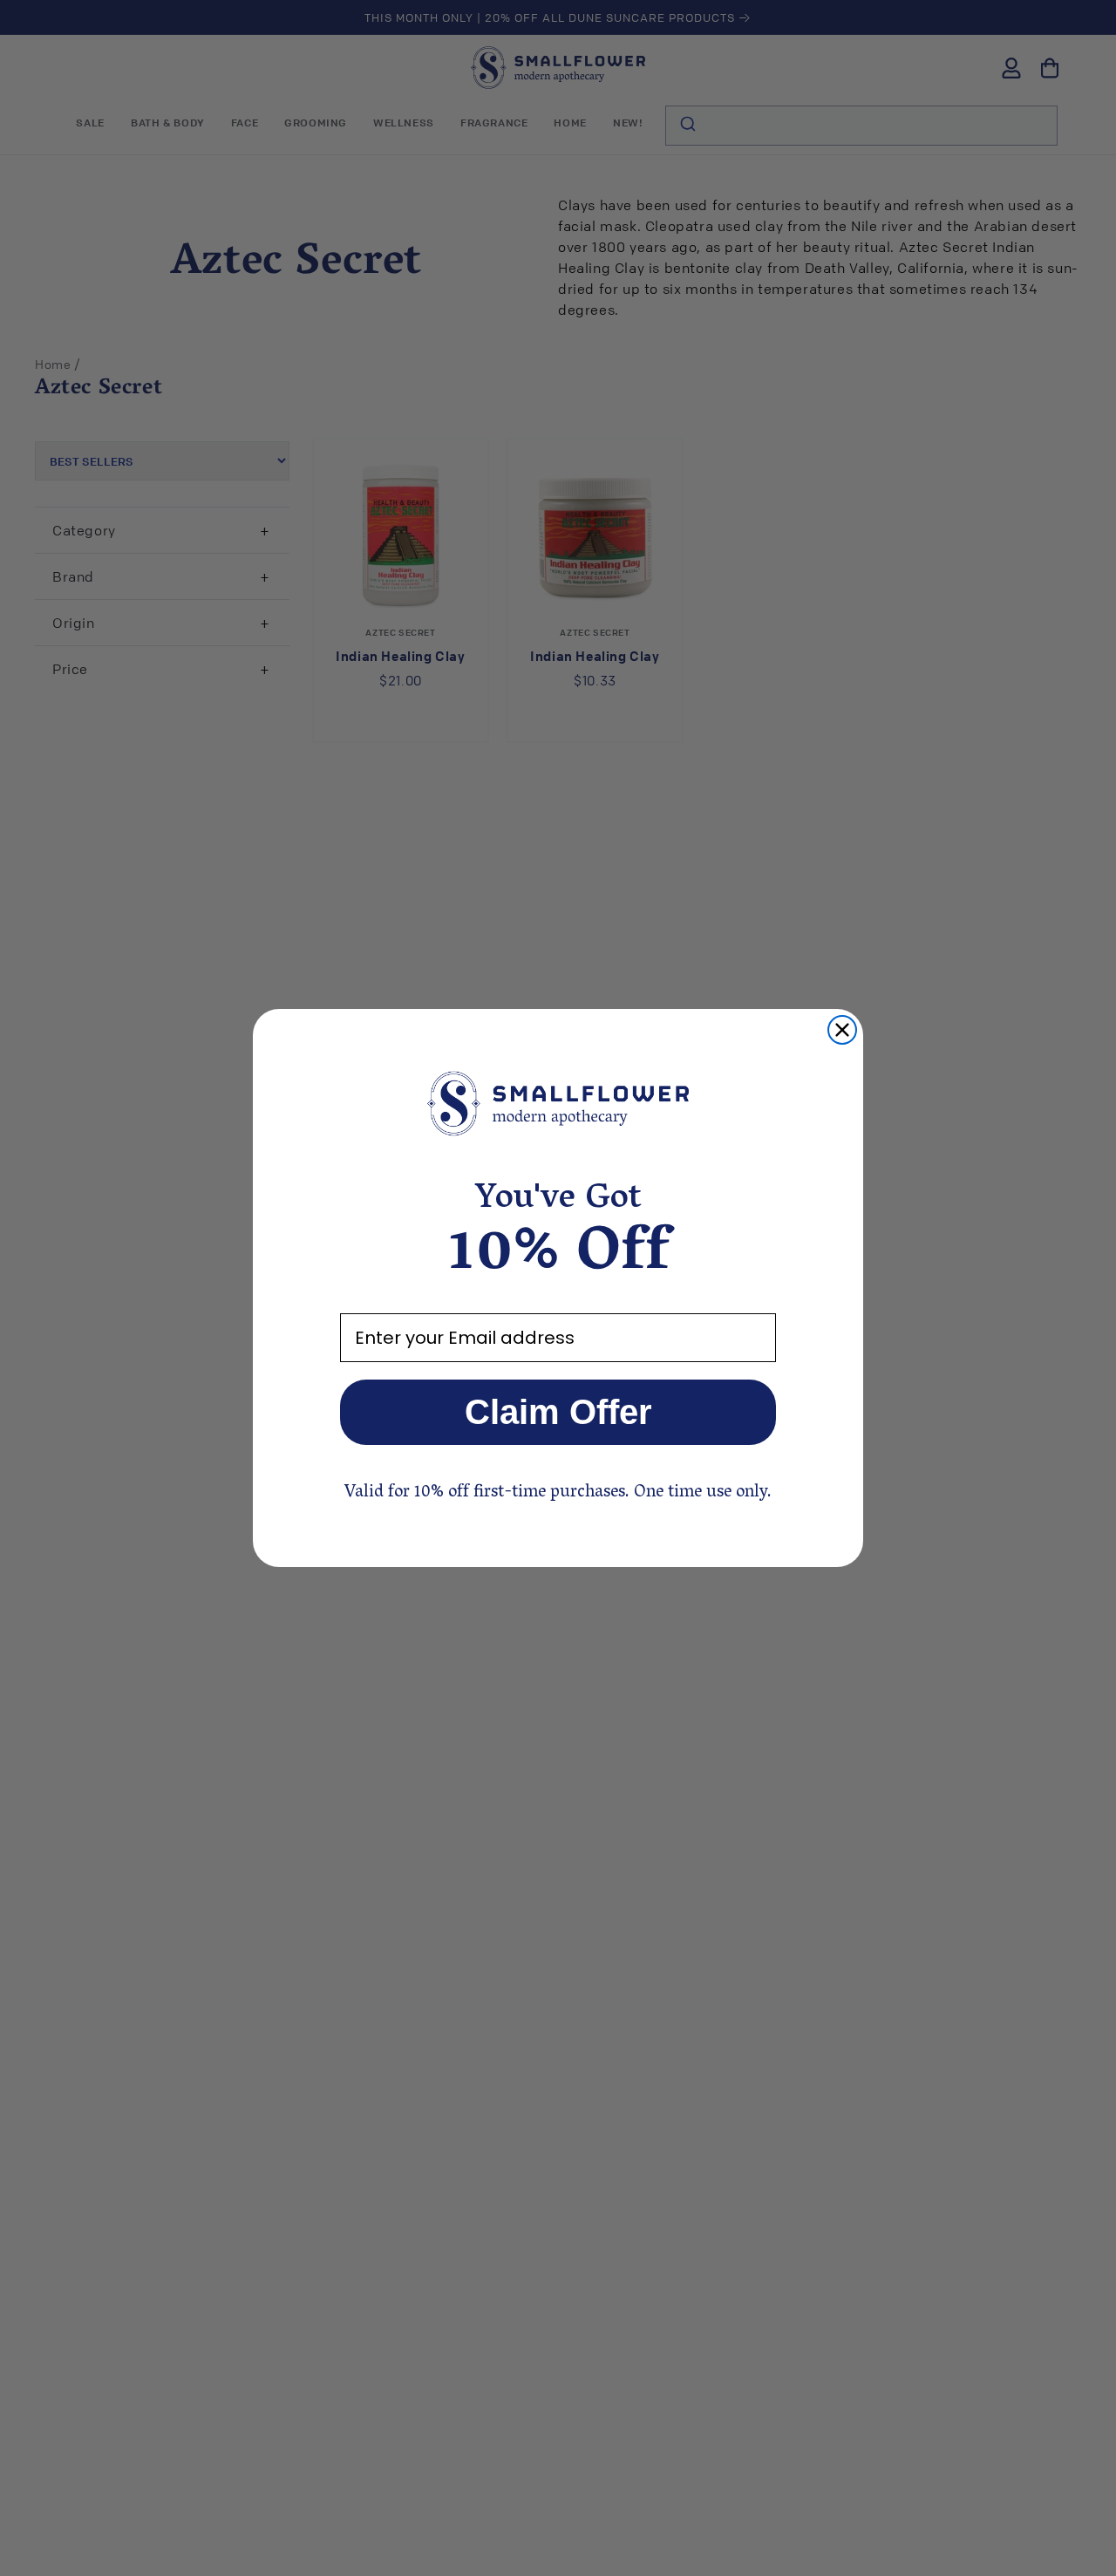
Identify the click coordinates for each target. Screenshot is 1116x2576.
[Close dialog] (842, 1030)
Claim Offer (558, 1412)
